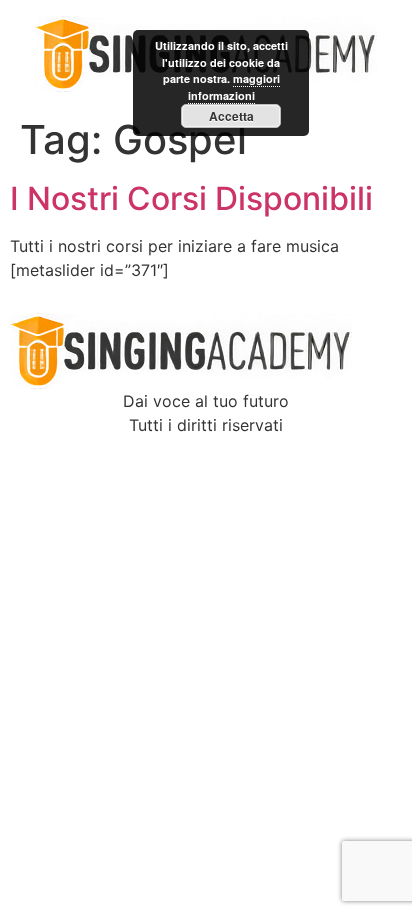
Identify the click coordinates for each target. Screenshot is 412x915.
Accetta (231, 116)
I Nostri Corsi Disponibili (191, 198)
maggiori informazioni (234, 87)
